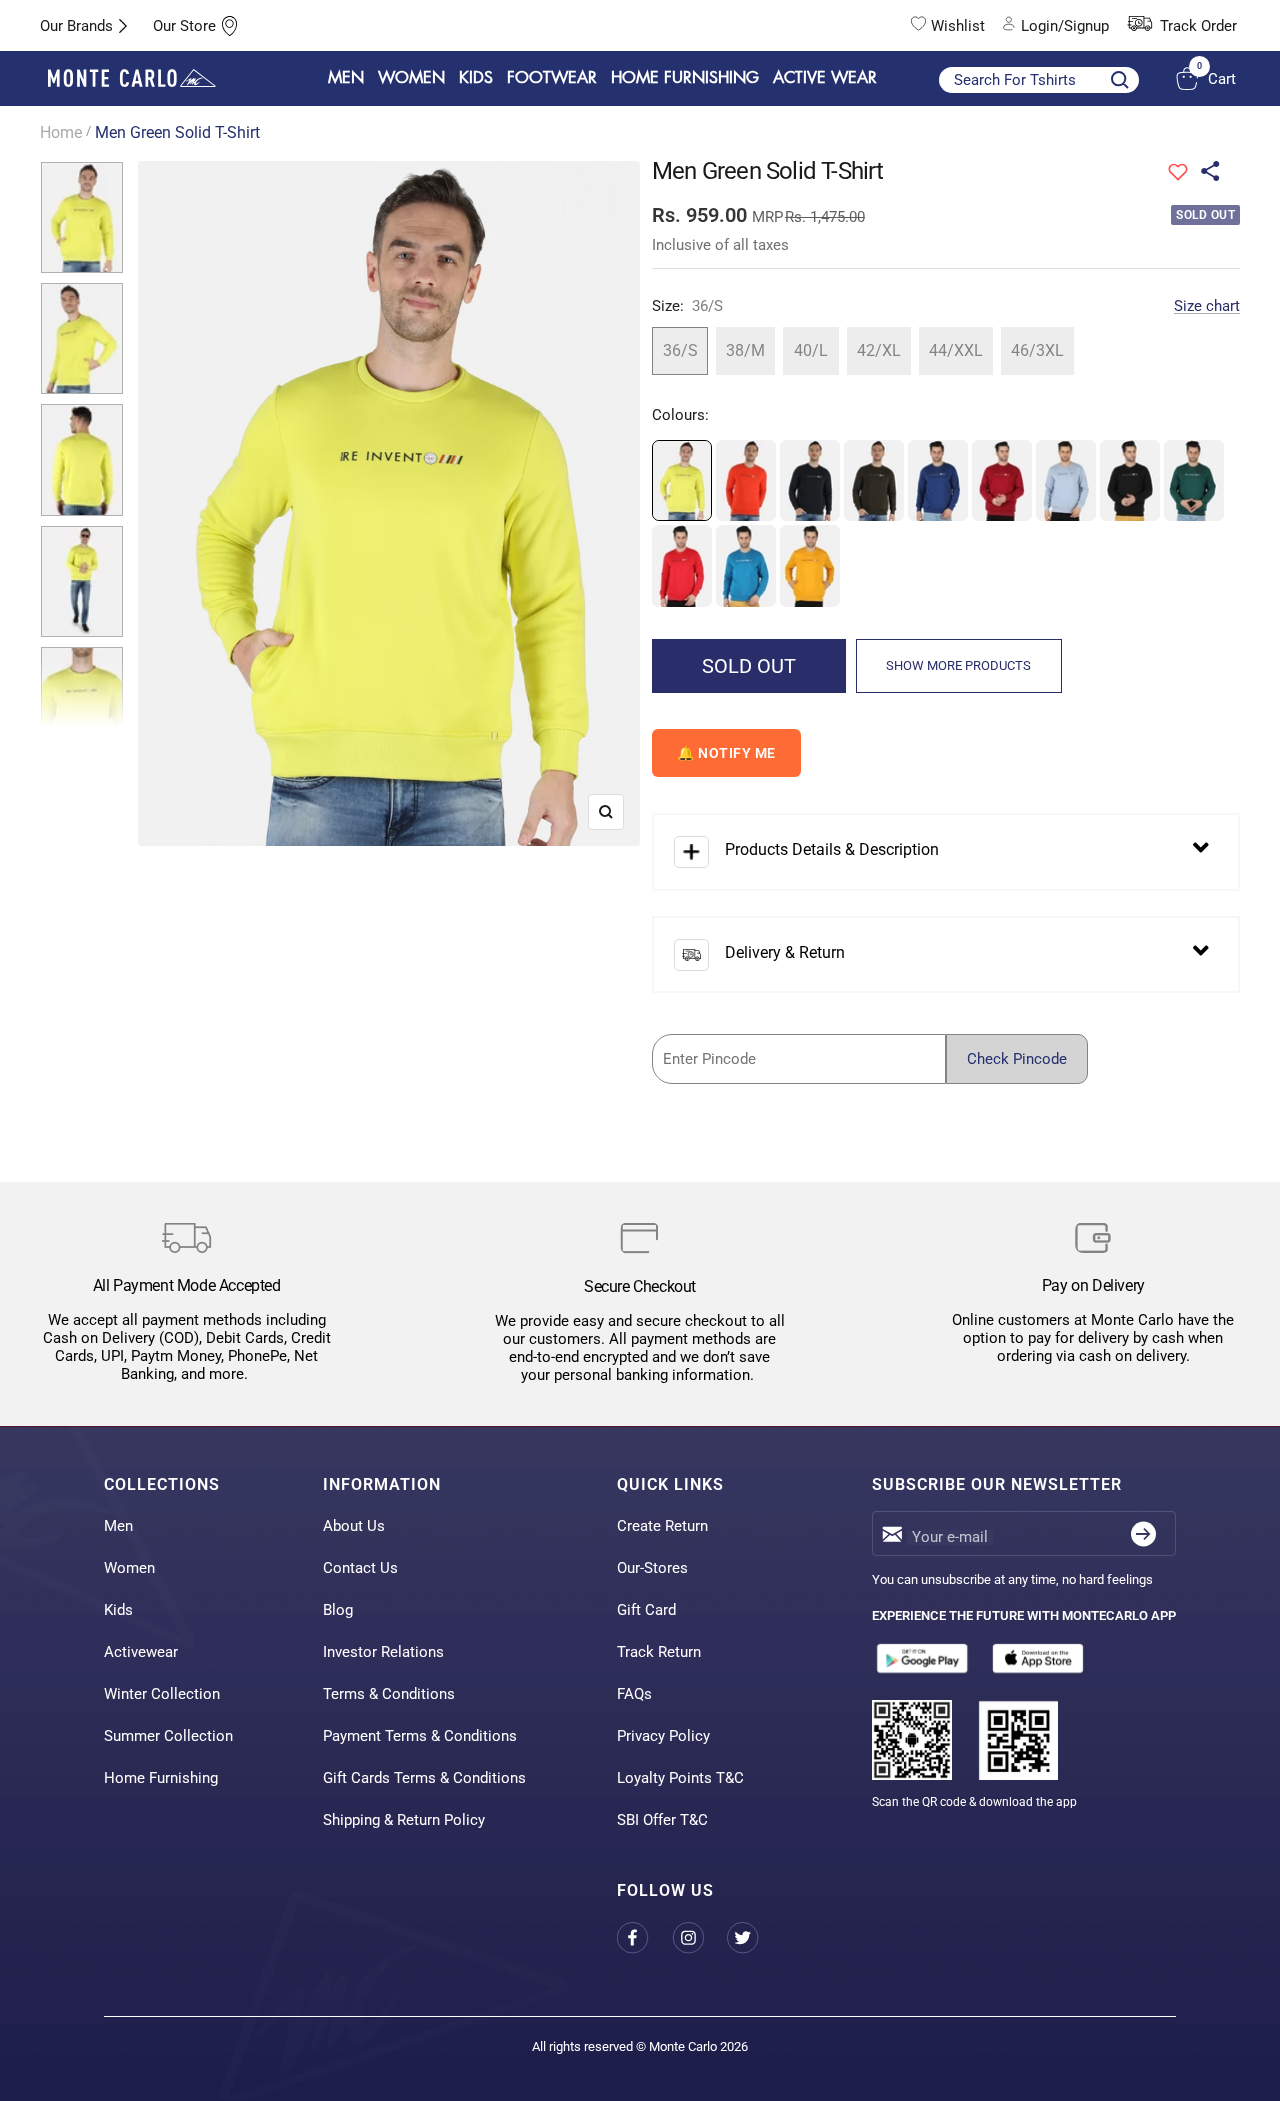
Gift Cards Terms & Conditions (424, 1778)
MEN (346, 78)
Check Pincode (1017, 1059)
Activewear (141, 1652)
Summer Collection (168, 1736)
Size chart (1207, 306)
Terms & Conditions (389, 1694)
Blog (338, 1610)
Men (118, 1526)
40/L (811, 350)
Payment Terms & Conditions (420, 1736)
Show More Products (958, 665)
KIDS (476, 78)
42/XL (879, 350)
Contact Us (360, 1568)
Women (129, 1568)
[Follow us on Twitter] (754, 1938)
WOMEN (411, 78)
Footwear (552, 78)
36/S (680, 350)
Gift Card (646, 1610)
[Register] (1143, 1533)
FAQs (634, 1694)
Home (61, 132)
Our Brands (76, 26)
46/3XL (1037, 350)
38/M (745, 350)
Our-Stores (652, 1568)
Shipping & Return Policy (404, 1820)
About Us (354, 1526)
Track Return (659, 1652)
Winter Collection (162, 1694)
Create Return (662, 1526)
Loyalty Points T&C (680, 1778)
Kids (118, 1610)
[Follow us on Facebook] (644, 1938)
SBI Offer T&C (662, 1820)
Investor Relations (383, 1652)
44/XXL (956, 350)
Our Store (184, 26)
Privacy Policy (663, 1736)
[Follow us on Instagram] (699, 1938)
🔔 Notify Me (726, 753)
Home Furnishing (161, 1778)
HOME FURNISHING (685, 78)
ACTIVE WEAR (825, 78)
